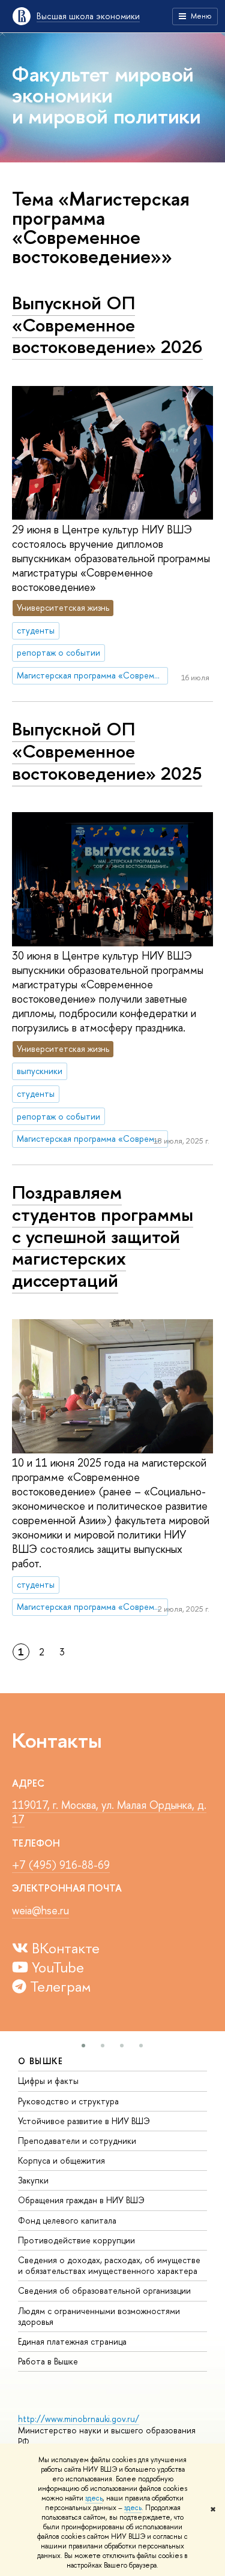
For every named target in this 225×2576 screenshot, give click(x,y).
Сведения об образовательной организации (104, 2290)
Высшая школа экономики (88, 16)
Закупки (33, 2180)
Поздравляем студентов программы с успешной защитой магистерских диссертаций (103, 1236)
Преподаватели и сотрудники (77, 2141)
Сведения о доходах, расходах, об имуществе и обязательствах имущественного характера (109, 2265)
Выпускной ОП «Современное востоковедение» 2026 (107, 325)
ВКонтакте (64, 1948)
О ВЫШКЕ (41, 2061)
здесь (94, 2498)
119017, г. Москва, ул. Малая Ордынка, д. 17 (109, 1812)
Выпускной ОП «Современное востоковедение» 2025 (107, 751)
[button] (83, 2046)
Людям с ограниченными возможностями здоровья (99, 2316)
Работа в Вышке (48, 2361)
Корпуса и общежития (61, 2160)
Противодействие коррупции (76, 2240)
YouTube (56, 1967)
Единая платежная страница (72, 2341)
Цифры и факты (48, 2081)
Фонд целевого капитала (67, 2220)
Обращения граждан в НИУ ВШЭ (81, 2200)
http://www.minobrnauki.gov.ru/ (79, 2419)
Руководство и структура (68, 2101)
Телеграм (59, 1986)
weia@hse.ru (40, 1910)
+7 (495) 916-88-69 (61, 1865)
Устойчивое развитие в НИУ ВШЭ (84, 2121)
